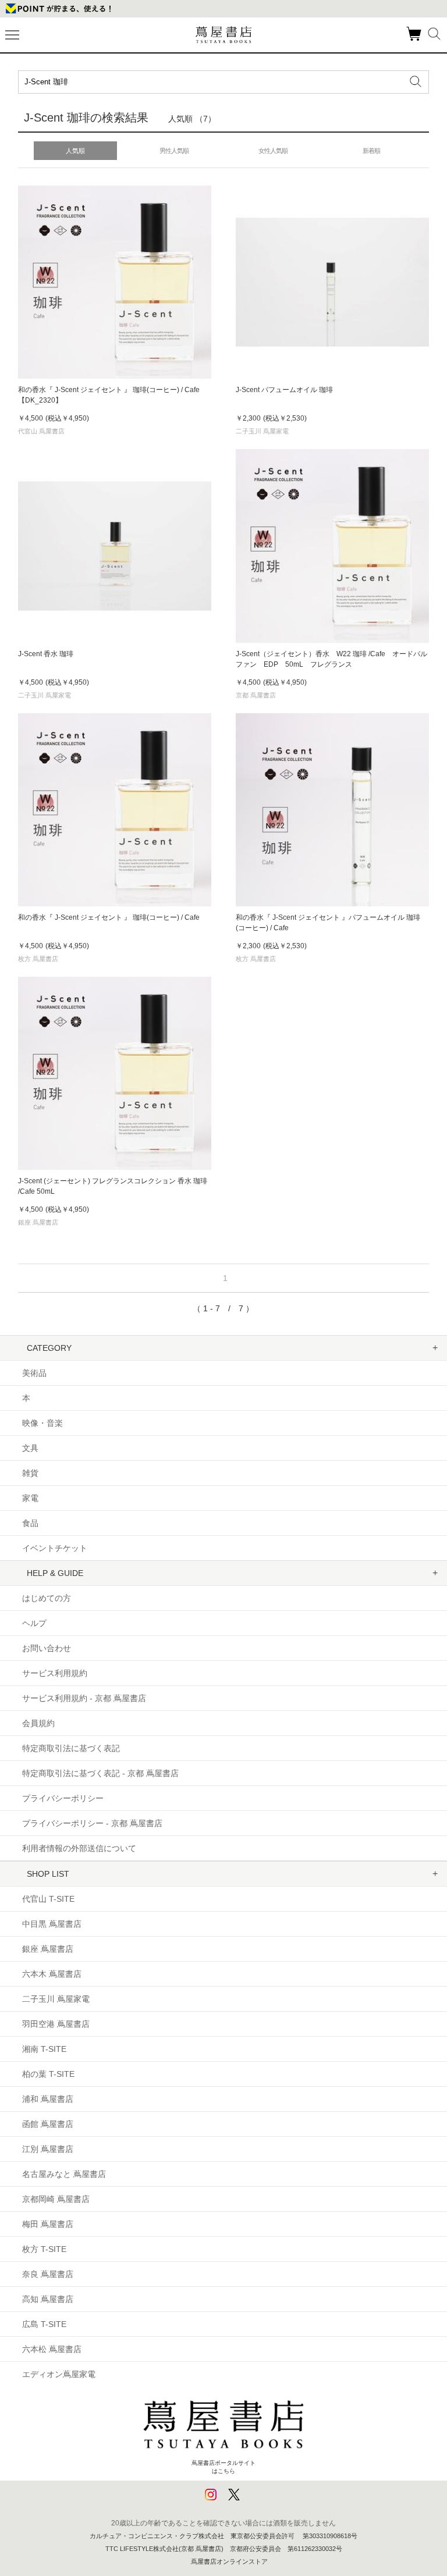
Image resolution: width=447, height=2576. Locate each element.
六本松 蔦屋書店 (52, 2349)
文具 (30, 1448)
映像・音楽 (42, 1423)
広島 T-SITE (44, 2324)
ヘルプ (34, 1623)
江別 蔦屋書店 (48, 2149)
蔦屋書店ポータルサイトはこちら (223, 2467)
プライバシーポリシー (63, 1798)
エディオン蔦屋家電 (59, 2374)
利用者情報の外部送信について (79, 1848)
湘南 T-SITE (44, 2049)
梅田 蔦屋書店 (48, 2224)
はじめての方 (47, 1598)
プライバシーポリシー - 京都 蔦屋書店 (92, 1823)
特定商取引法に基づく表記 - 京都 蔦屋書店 (100, 1773)
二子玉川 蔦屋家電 (56, 1999)
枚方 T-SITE (44, 2249)
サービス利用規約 (55, 1673)
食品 (30, 1523)
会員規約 (38, 1723)
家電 (30, 1498)
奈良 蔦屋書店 (48, 2274)
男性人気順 (174, 151)
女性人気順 (273, 151)
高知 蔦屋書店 (48, 2299)
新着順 (371, 151)
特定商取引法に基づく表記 (71, 1748)
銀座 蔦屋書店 (48, 1949)
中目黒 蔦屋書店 (52, 1924)
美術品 (34, 1373)
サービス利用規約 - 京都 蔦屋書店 (84, 1698)
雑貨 (30, 1473)
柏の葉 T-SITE (48, 2074)
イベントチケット (55, 1548)
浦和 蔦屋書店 (48, 2099)
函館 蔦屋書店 (48, 2124)
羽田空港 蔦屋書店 (56, 2024)
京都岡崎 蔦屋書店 (56, 2199)
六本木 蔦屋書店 (52, 1974)
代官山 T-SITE (48, 1899)
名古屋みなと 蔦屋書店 (64, 2174)
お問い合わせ (47, 1648)
